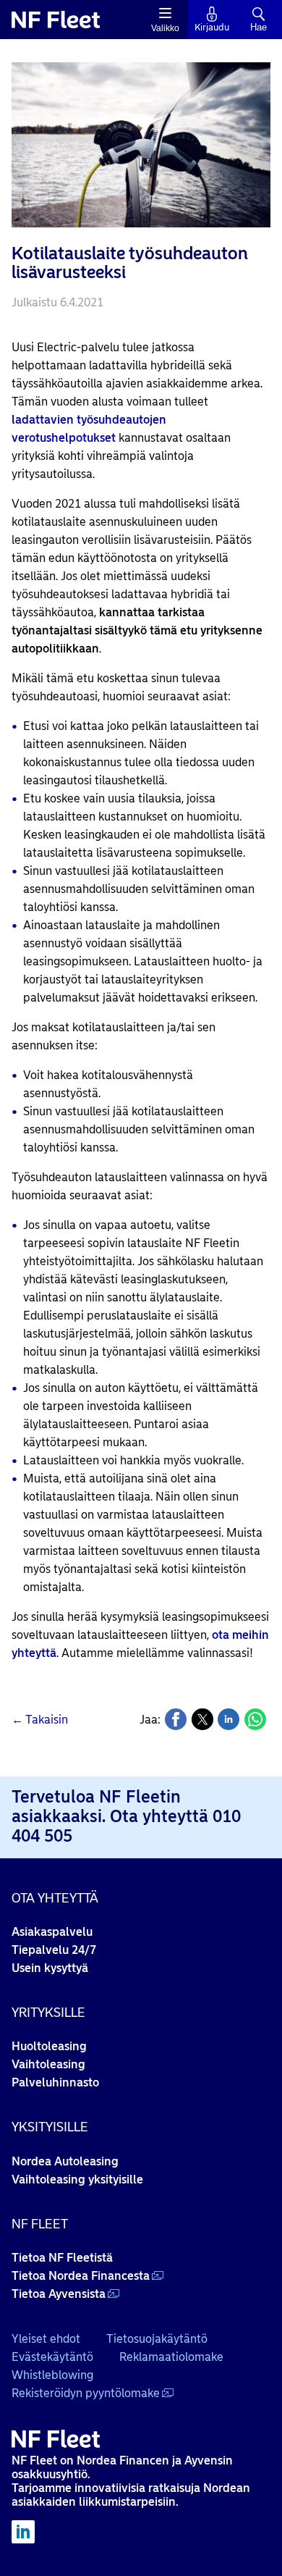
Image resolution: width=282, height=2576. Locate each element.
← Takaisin (40, 1720)
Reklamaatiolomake (171, 2357)
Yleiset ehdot (46, 2339)
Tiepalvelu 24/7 (54, 1950)
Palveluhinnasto (55, 2082)
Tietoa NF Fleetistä (62, 2258)
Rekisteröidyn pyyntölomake (86, 2393)
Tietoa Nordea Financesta (81, 2276)
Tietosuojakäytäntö (157, 2339)
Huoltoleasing (49, 2046)
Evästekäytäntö (52, 2357)
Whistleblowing (52, 2375)
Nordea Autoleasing (65, 2161)
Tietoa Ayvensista (59, 2294)
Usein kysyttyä (50, 1968)
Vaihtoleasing (48, 2064)
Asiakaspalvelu (52, 1932)
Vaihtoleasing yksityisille (77, 2179)
